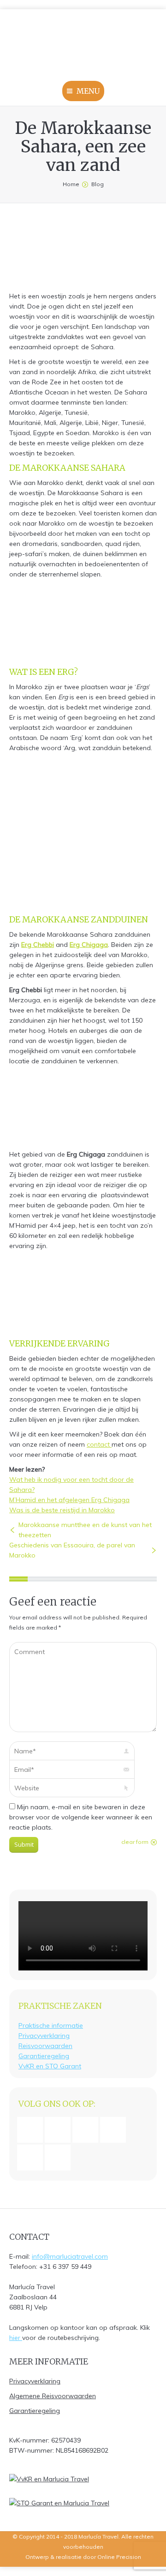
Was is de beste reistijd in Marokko (62, 1510)
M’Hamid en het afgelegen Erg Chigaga (69, 1500)
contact (99, 1444)
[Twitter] (60, 2158)
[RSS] (32, 2158)
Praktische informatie (51, 2025)
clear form (135, 1842)
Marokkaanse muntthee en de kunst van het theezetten (85, 1530)
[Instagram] (60, 2130)
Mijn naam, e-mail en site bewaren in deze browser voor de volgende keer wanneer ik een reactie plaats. (81, 1817)
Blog (98, 184)
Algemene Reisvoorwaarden (53, 2396)
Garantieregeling (44, 2056)
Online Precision (119, 2557)
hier (16, 2338)
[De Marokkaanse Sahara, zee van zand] (71, 253)
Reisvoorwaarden (45, 2046)
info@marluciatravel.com (70, 2256)
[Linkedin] (88, 2130)
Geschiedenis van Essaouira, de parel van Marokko (72, 1550)
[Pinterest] (115, 2130)
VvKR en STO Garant (50, 2066)
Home (71, 184)
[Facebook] (32, 2130)
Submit (24, 1844)
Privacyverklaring (44, 2036)
